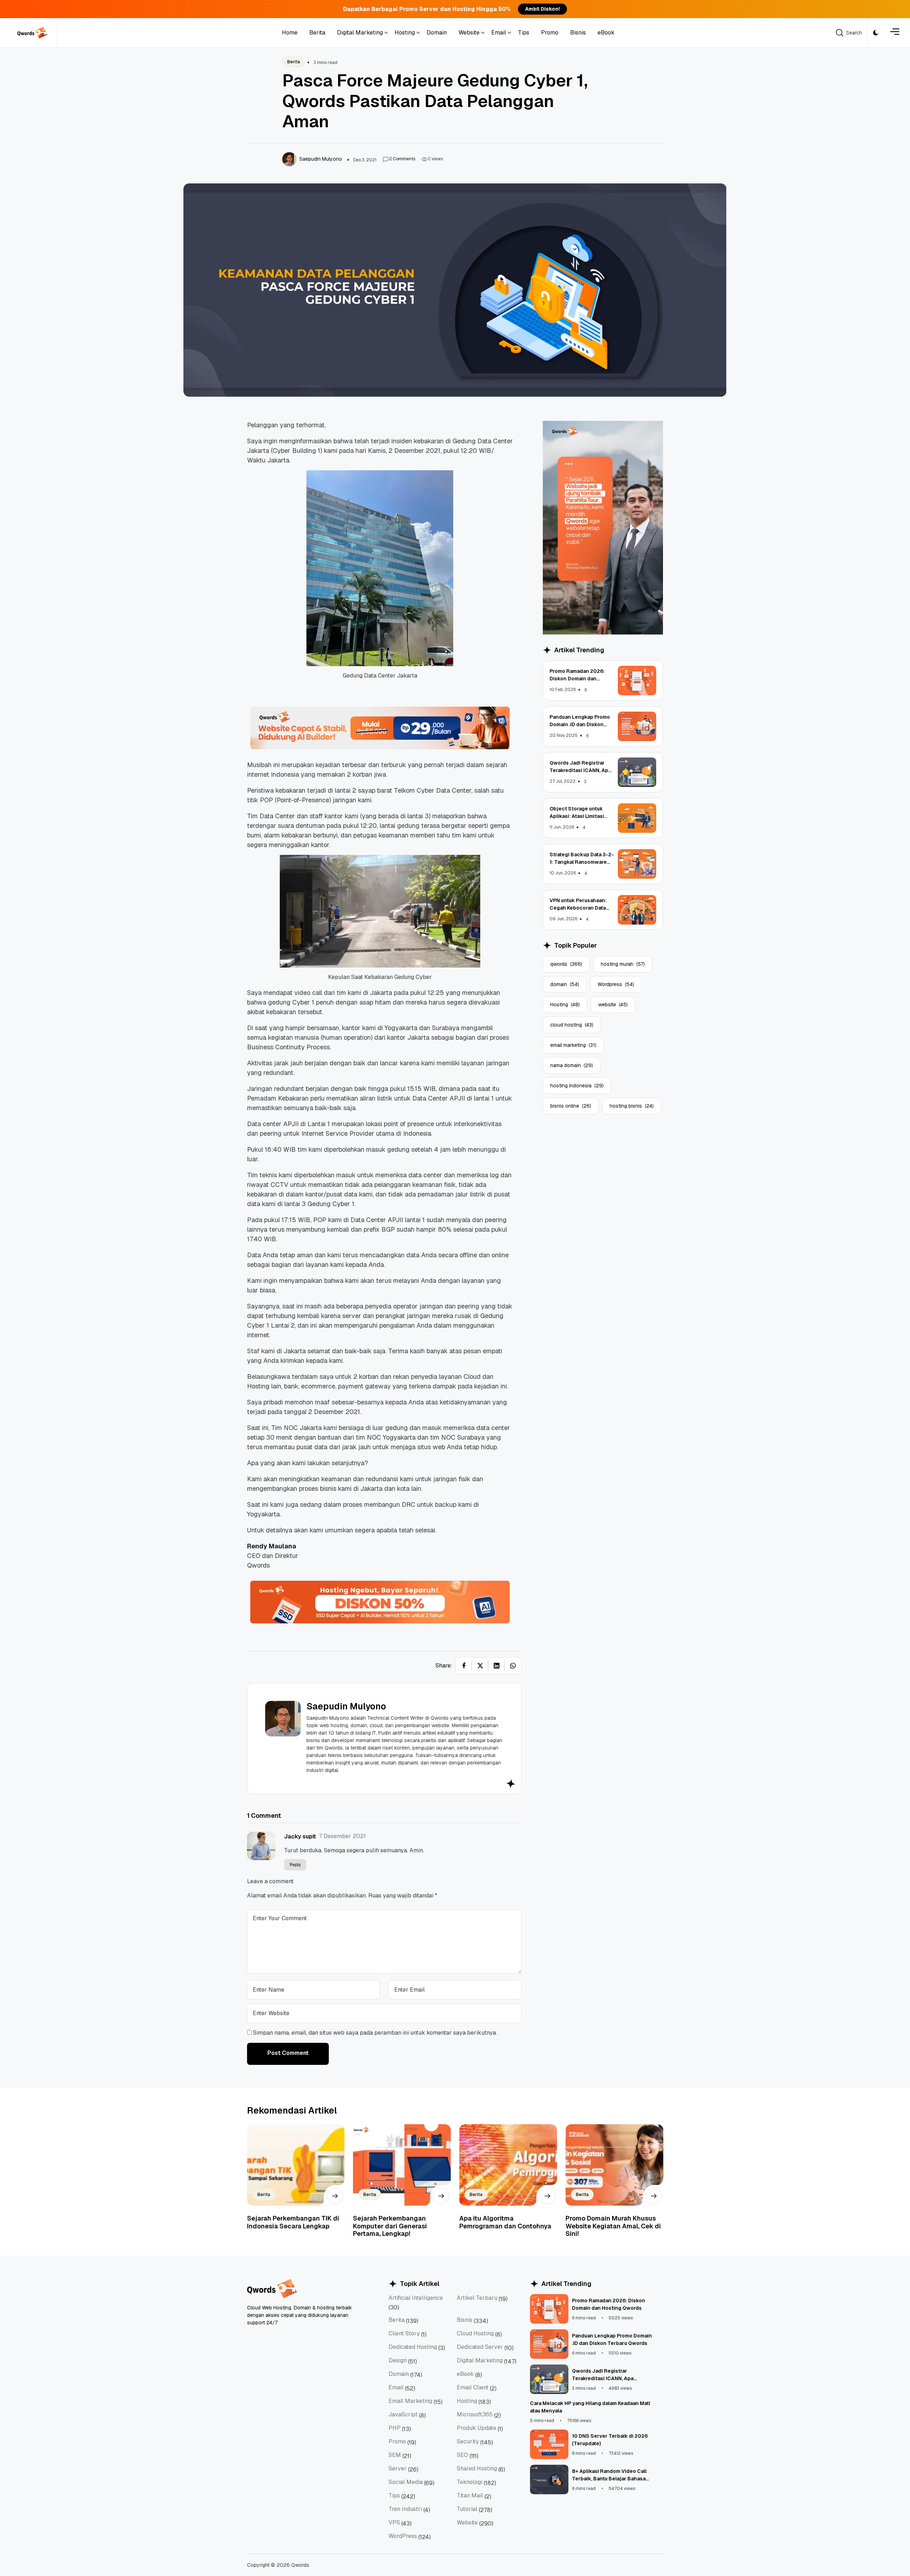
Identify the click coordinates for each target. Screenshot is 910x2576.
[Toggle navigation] (895, 33)
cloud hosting (572, 1025)
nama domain (572, 1065)
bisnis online (571, 1106)
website (613, 1005)
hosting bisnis (632, 1106)
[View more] (335, 2196)
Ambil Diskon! (542, 9)
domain (565, 984)
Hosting (565, 1005)
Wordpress (616, 984)
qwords (566, 964)
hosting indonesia (577, 1086)
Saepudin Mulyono (346, 1706)
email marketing (573, 1045)
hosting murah (623, 964)
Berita (294, 62)
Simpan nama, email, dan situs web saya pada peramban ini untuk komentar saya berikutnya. (375, 2033)
